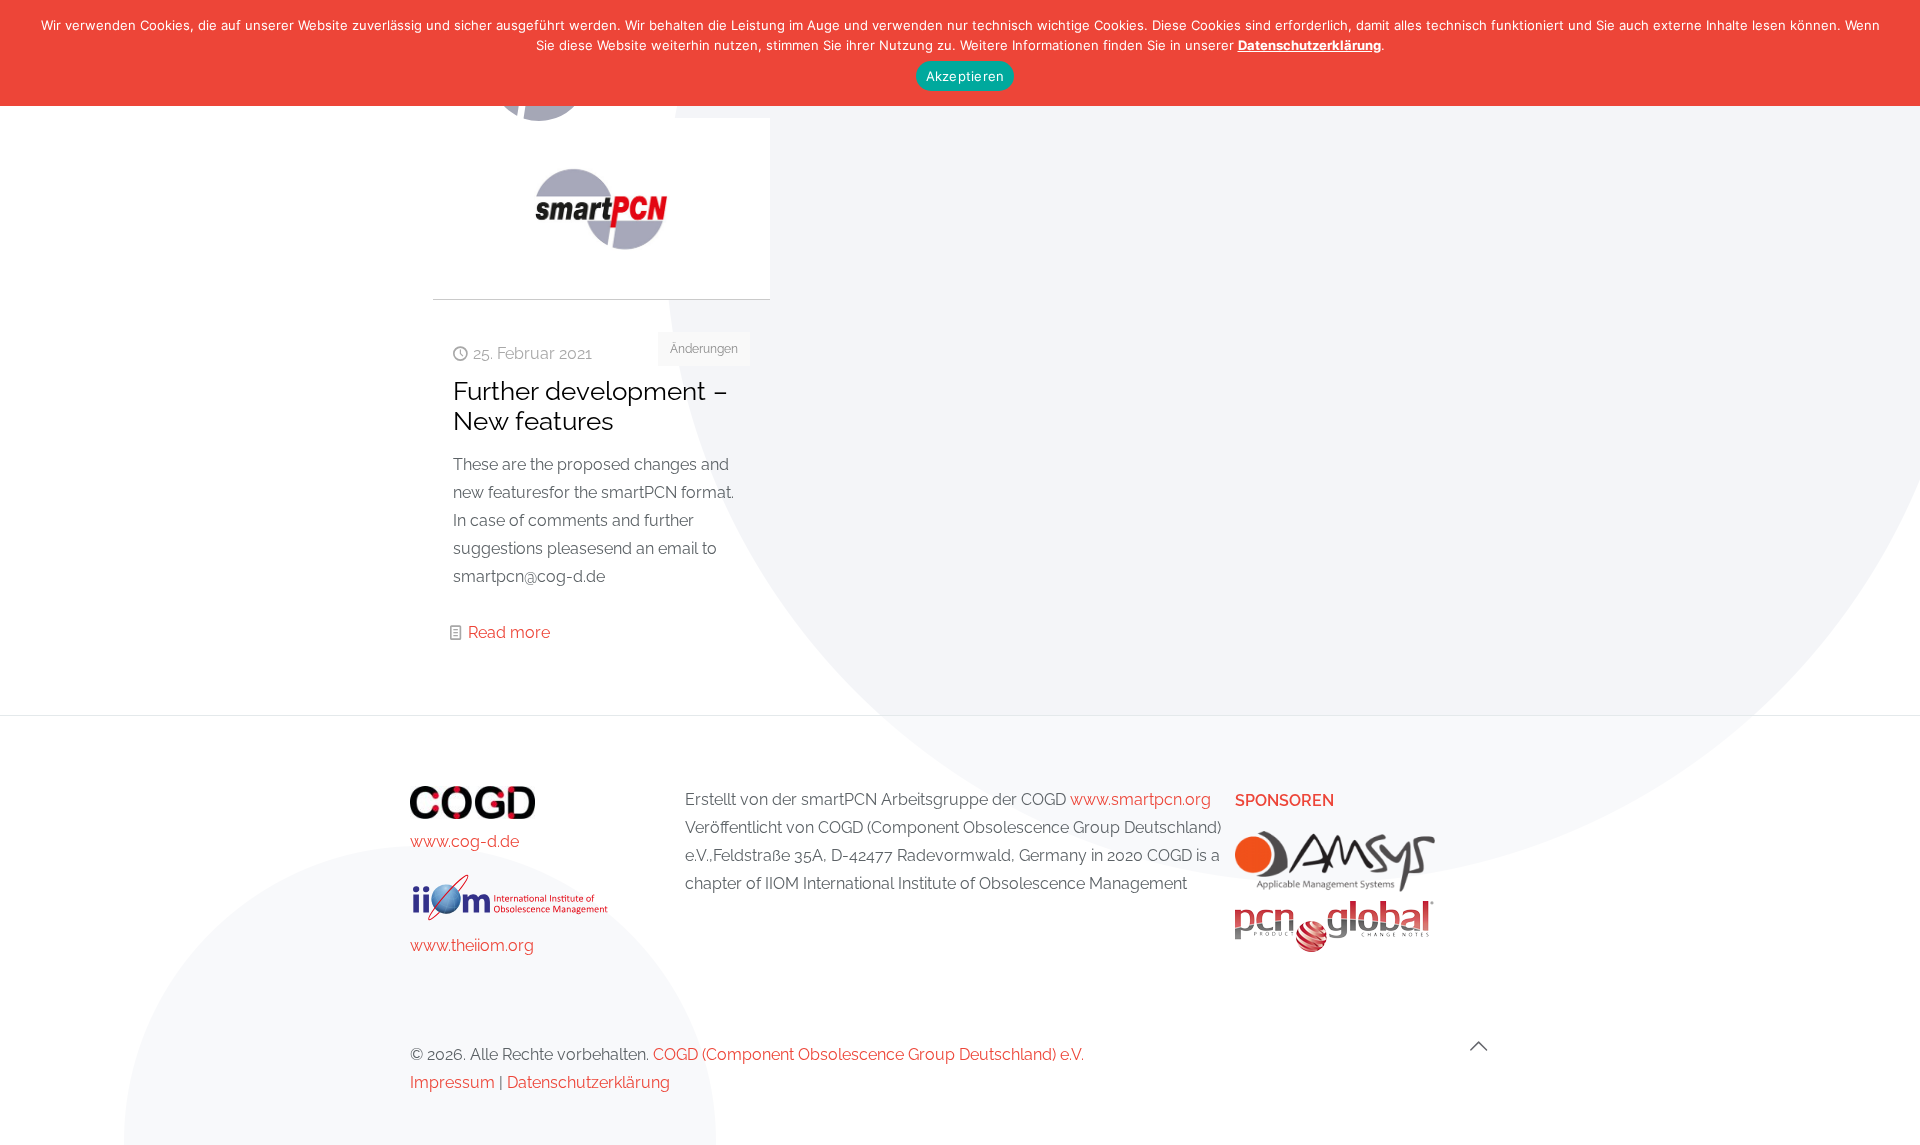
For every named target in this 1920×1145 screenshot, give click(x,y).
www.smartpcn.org (1140, 799)
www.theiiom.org (472, 945)
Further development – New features (590, 406)
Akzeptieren (965, 76)
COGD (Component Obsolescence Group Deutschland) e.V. (868, 1054)
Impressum (452, 1082)
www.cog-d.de (464, 841)
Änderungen (704, 349)
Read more (509, 632)
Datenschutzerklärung (588, 1082)
